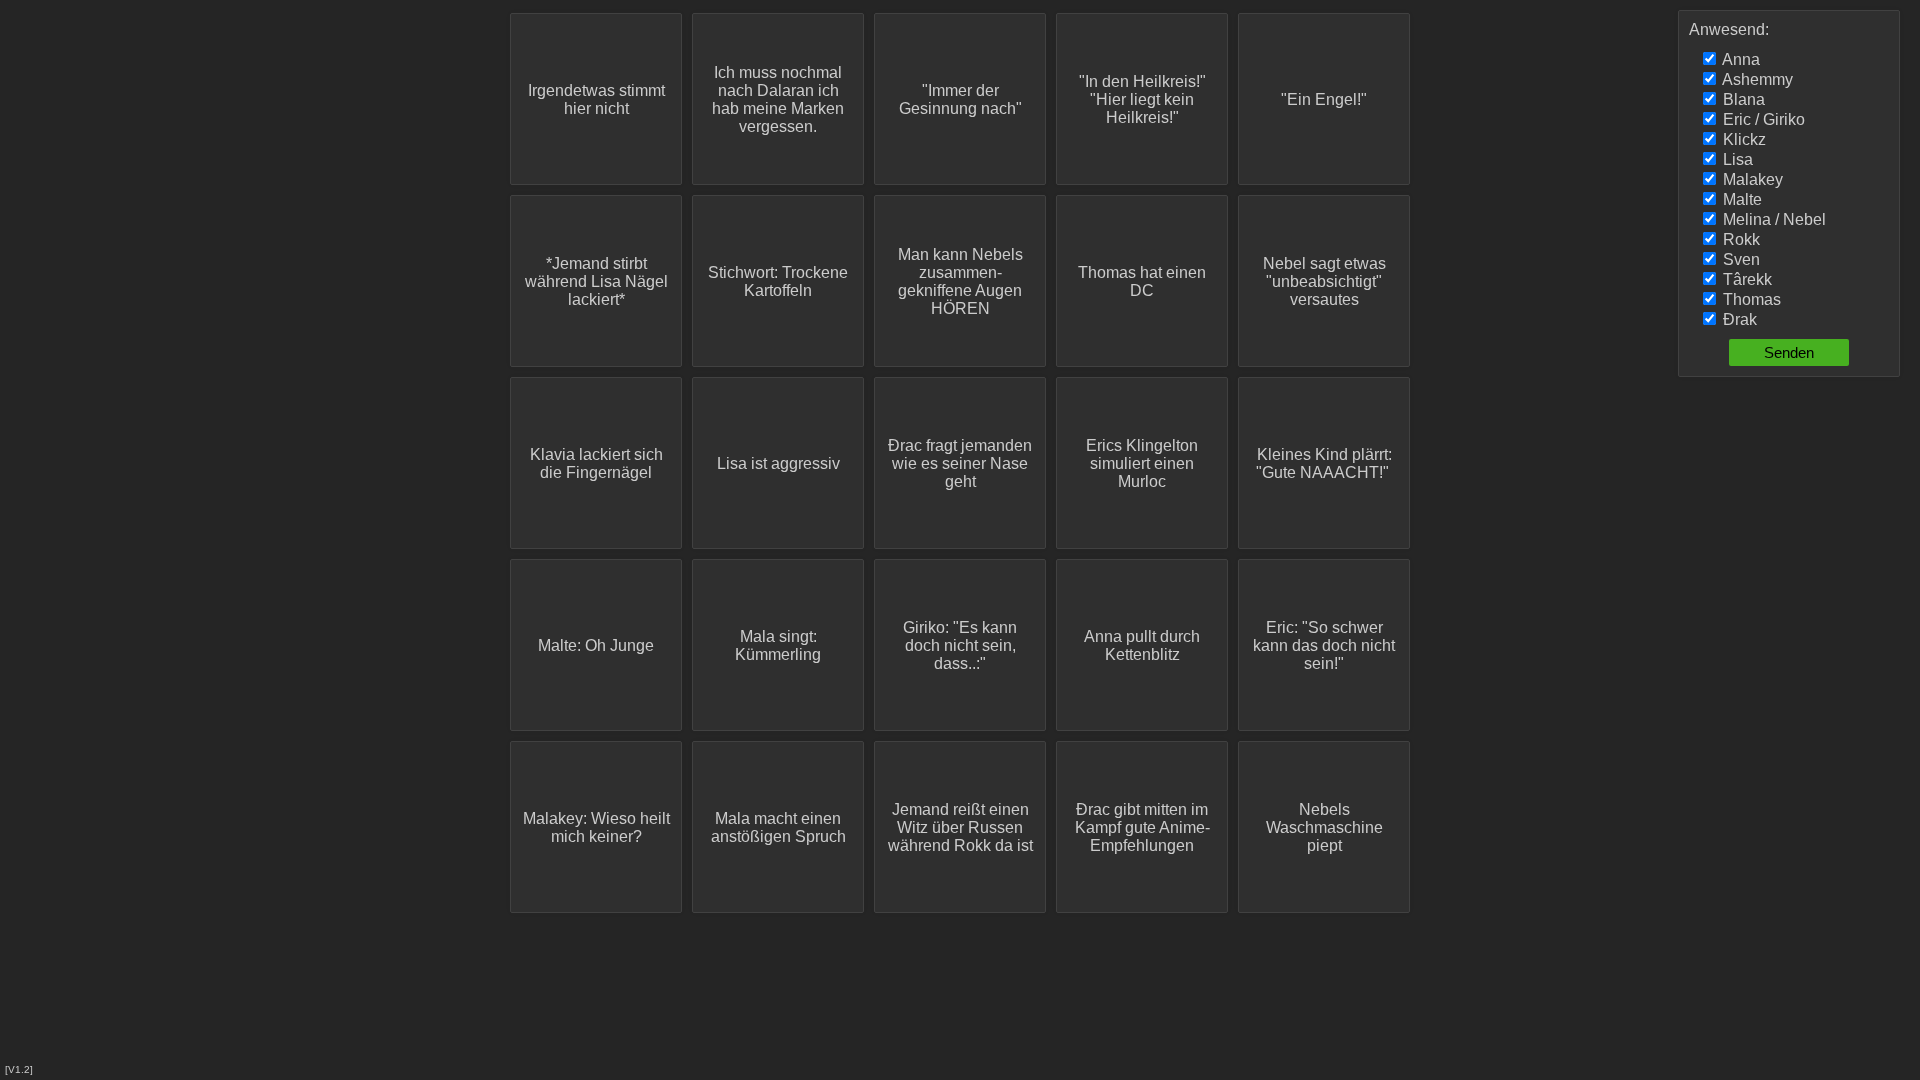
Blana (1742, 99)
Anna (1739, 59)
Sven (1739, 259)
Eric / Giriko (1762, 119)
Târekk (1745, 279)
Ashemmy (1756, 79)
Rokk (1739, 239)
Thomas (1750, 299)
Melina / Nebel (1772, 219)
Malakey (1751, 179)
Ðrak (1738, 319)
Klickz (1742, 139)
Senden (1789, 352)
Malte (1740, 199)
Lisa (1736, 159)
